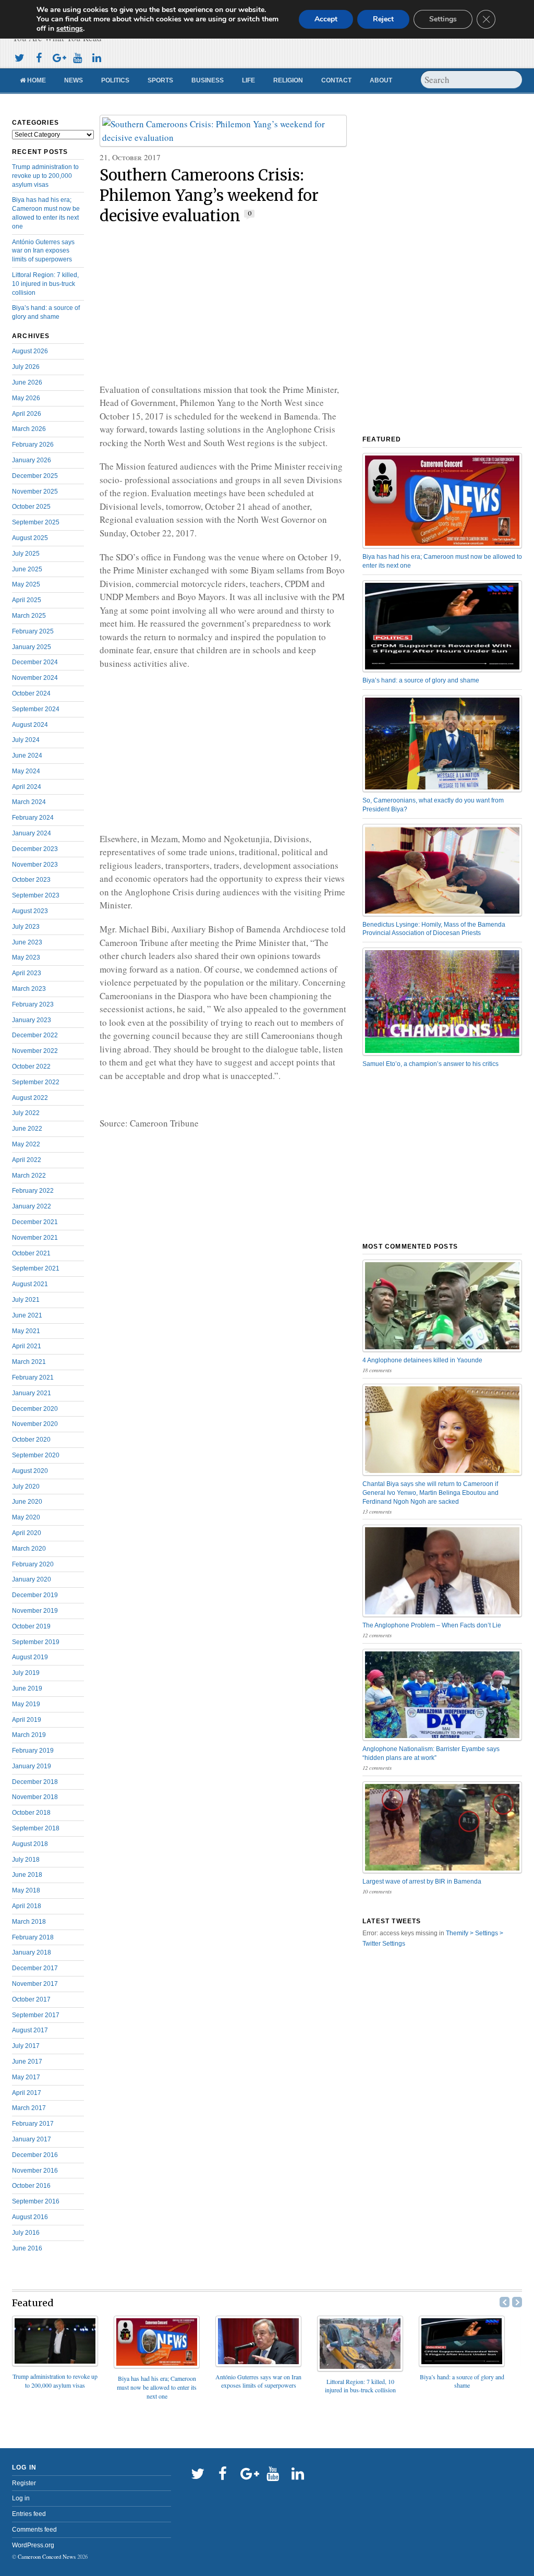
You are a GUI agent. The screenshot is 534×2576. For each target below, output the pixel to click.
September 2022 (36, 1082)
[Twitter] (19, 57)
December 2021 (35, 1222)
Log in (21, 2498)
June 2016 (27, 2248)
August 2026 (30, 351)
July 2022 (26, 1113)
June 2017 (27, 2062)
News (74, 80)
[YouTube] (77, 57)
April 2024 (27, 787)
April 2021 (27, 1346)
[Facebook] (39, 57)
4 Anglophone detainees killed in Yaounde (422, 1360)
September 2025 (36, 522)
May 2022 (26, 1144)
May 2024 (26, 771)
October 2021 (31, 1253)
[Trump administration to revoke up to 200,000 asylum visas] (55, 2363)
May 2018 (26, 1890)
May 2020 (26, 1517)
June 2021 (27, 1315)
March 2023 (29, 989)
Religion (288, 80)
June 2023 (27, 942)
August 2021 (30, 1284)
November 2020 (35, 1424)
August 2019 (30, 1657)
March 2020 (29, 1549)
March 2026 (29, 429)
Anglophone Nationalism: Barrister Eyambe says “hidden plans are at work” (431, 1753)
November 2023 (35, 865)
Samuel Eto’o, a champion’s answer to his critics (430, 1064)
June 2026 (27, 382)
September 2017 (36, 2015)
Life (248, 80)
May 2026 (26, 398)
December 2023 (35, 849)
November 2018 (35, 1797)
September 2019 (36, 1642)
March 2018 (29, 1922)
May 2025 (26, 584)
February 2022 (33, 1191)
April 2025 (27, 600)
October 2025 (31, 507)
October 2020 (31, 1440)
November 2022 (35, 1051)
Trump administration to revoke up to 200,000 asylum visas (45, 176)
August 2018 (30, 1844)
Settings (443, 19)
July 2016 (26, 2233)
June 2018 (27, 1875)
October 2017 (31, 1999)
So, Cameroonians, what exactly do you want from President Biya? (433, 805)
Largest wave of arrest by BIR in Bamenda (422, 1882)
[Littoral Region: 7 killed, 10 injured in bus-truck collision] (360, 2368)
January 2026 (32, 460)
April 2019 (27, 1720)
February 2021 (33, 1377)
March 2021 (29, 1362)
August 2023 (30, 911)
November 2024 (35, 678)
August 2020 (30, 1471)
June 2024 (27, 756)
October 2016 (31, 2186)
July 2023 (26, 927)
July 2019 (26, 1673)
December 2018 (35, 1782)
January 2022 (32, 1206)
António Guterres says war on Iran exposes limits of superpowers (43, 251)
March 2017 (29, 2108)
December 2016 (35, 2155)
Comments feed (34, 2530)
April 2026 (27, 414)
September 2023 (36, 895)
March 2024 (29, 802)
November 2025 (35, 492)
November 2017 (35, 1984)
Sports (160, 80)
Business (208, 80)
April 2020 (27, 1533)
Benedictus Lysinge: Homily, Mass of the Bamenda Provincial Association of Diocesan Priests (434, 929)
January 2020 (32, 1579)
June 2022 (27, 1129)
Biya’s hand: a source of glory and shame (421, 680)
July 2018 (26, 1860)
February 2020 (33, 1564)
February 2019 (33, 1751)
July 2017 (26, 2046)
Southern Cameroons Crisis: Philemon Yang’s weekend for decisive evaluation (209, 196)
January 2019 (32, 1766)
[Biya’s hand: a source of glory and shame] (462, 2363)
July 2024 (26, 740)
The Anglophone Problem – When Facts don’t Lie (432, 1625)
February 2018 (33, 1937)
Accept (326, 19)
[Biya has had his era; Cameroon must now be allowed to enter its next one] (157, 2365)
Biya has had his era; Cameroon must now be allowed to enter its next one (442, 561)
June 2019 (27, 1688)
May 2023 (26, 957)
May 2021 (26, 1331)
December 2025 (35, 476)
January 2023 (32, 1020)
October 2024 (31, 693)
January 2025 (32, 647)
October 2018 (31, 1813)
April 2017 (27, 2093)
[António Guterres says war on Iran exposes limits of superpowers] (258, 2363)
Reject (383, 19)
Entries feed (29, 2514)
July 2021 (26, 1300)
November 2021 (35, 1238)
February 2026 (33, 445)
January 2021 (32, 1393)
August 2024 (30, 725)
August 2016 (30, 2217)
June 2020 (27, 1502)
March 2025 (29, 616)
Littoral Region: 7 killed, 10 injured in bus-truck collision (45, 284)
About (381, 80)
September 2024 (36, 709)
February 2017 (33, 2124)
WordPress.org (33, 2545)
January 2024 (32, 833)
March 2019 (29, 1735)
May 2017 (26, 2077)
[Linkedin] (96, 57)
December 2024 (35, 662)
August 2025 (30, 538)
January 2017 (32, 2139)
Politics (115, 80)
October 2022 (31, 1067)
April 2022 (27, 1160)
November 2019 (35, 1611)
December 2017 (35, 1968)
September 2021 (36, 1268)
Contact (336, 80)
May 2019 (26, 1704)
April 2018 (27, 1906)
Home (36, 80)
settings (70, 29)
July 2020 (26, 1487)
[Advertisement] (223, 305)
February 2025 (33, 631)
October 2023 (31, 880)
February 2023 (33, 1004)
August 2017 (30, 2030)
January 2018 (32, 1952)
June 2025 (27, 569)
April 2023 (27, 973)
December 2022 (35, 1035)
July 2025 (26, 554)
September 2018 (36, 1828)
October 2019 (31, 1626)
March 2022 (29, 1176)
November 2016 (35, 2171)
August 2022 (30, 1098)
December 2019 (35, 1595)
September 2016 (36, 2201)
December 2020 (35, 1409)
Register (24, 2483)
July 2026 (26, 367)
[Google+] (58, 57)
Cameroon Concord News (47, 2557)
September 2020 (36, 1455)
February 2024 (33, 818)
